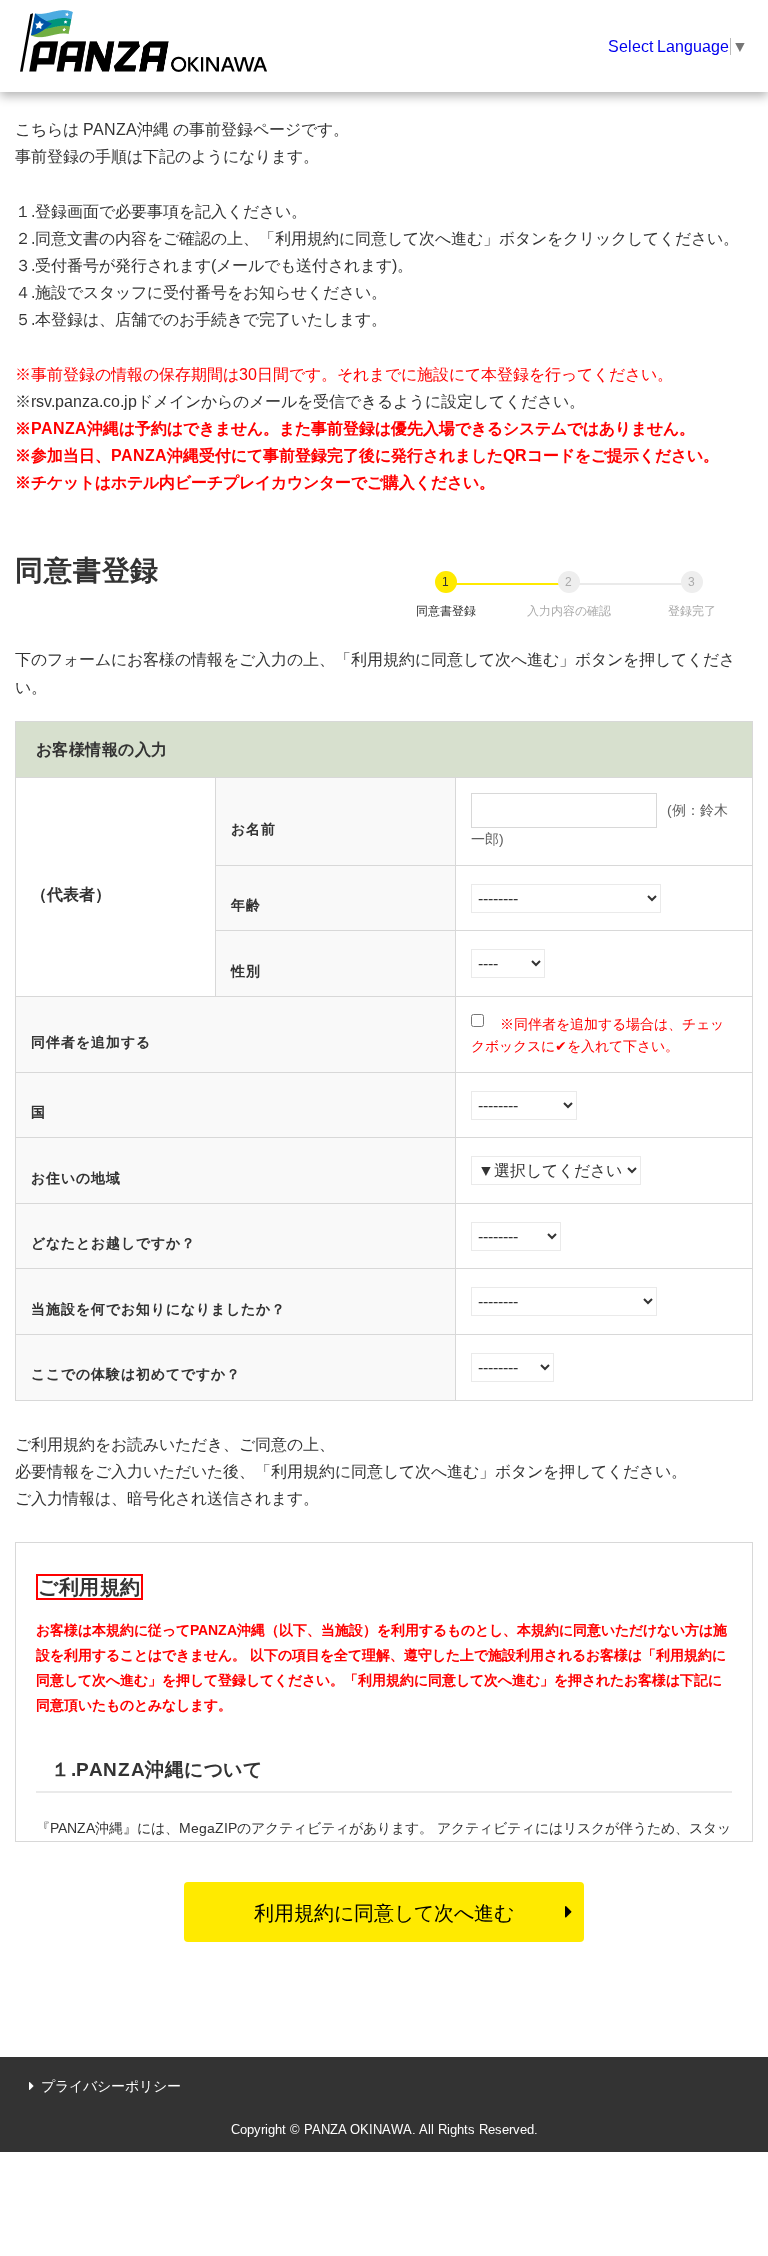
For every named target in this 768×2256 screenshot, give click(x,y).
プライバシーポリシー (111, 2086)
